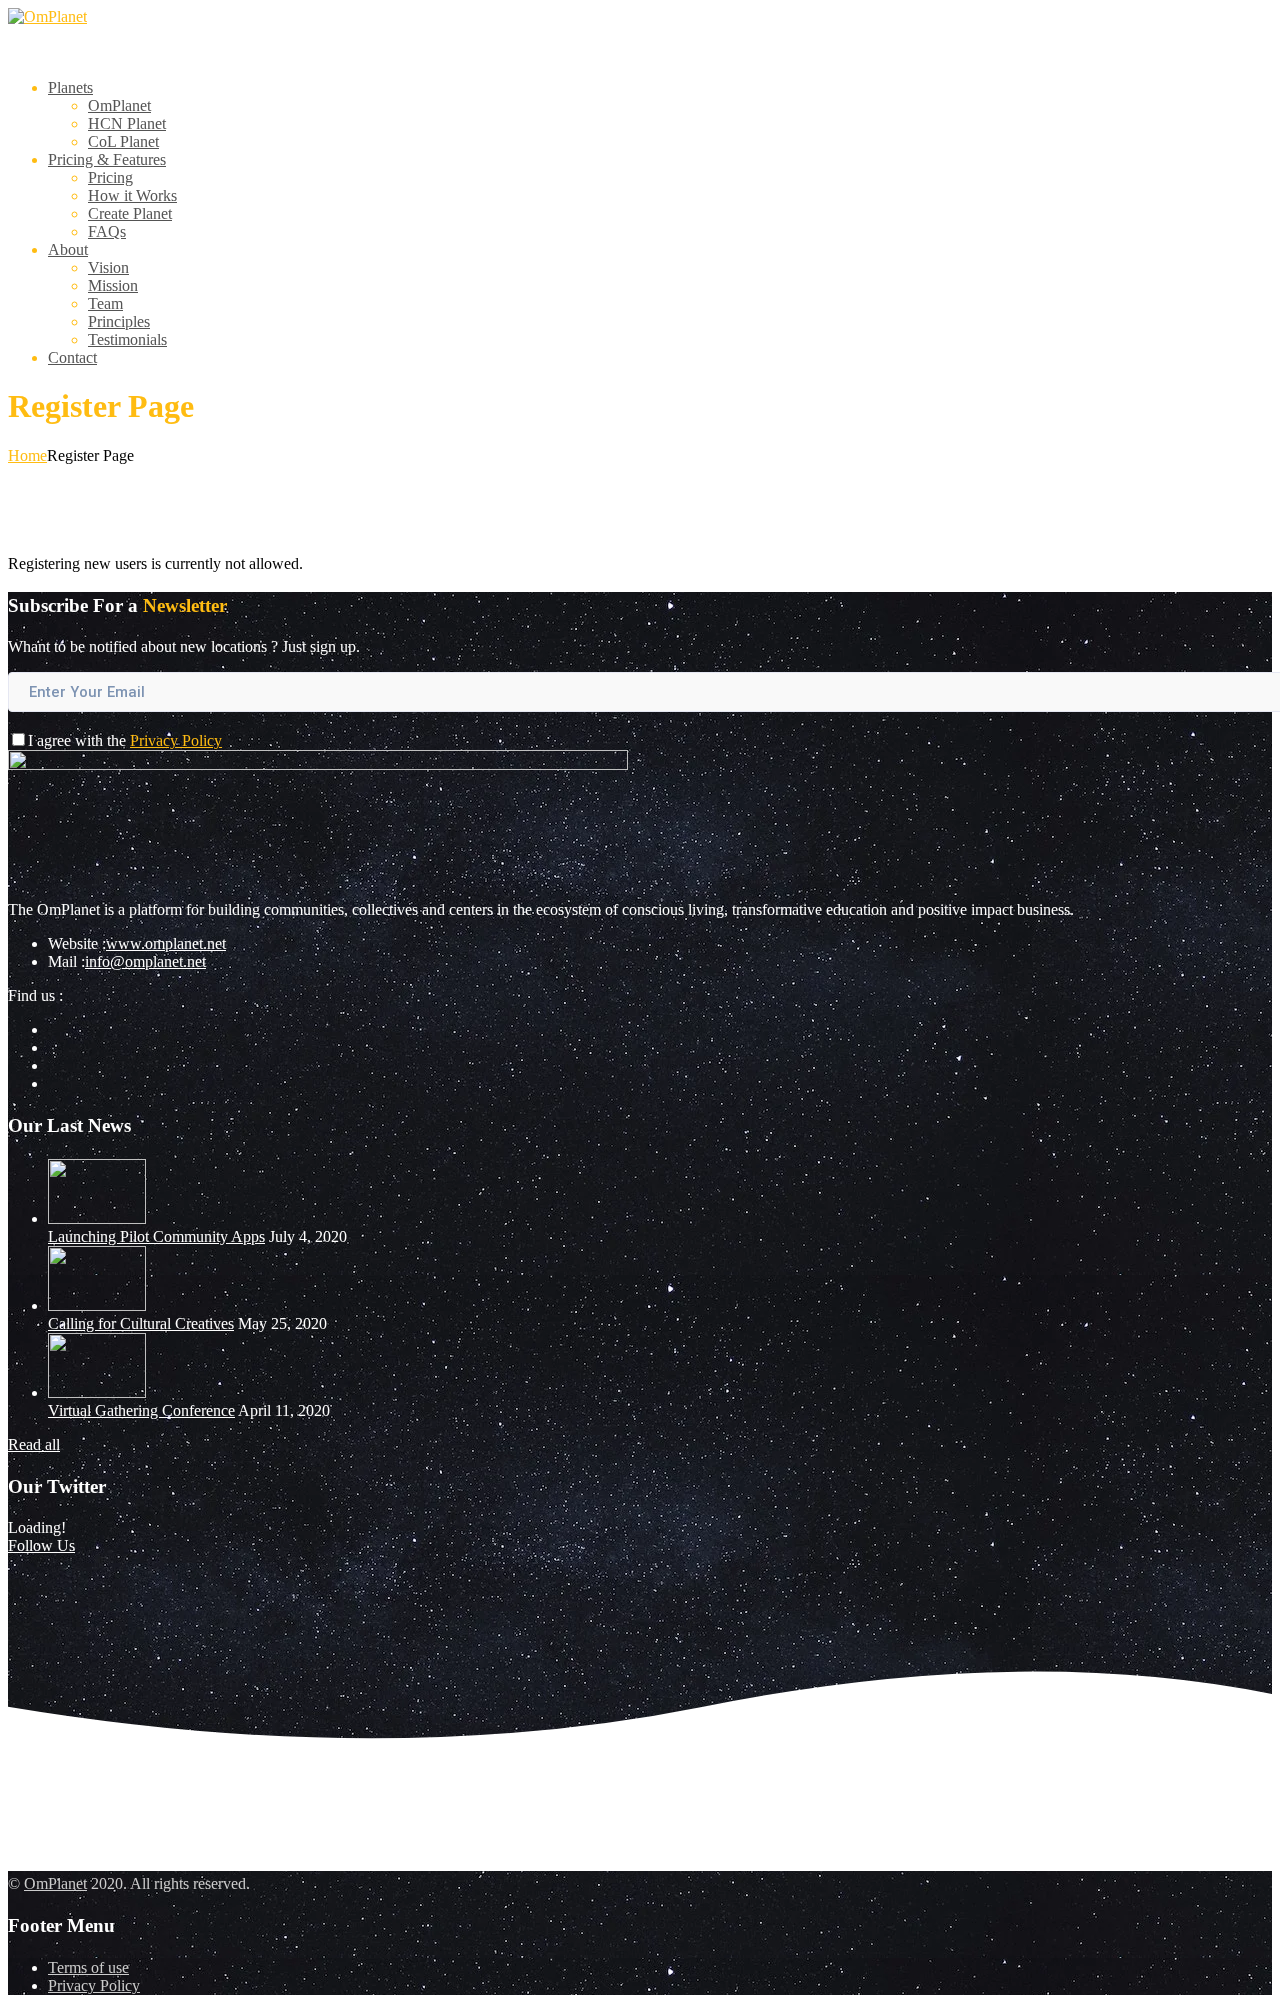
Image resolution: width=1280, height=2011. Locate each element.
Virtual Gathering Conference (141, 1410)
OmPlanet (119, 105)
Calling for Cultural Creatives (141, 1323)
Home (27, 455)
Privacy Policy (176, 740)
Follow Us (41, 1545)
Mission (113, 285)
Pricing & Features (107, 159)
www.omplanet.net (166, 943)
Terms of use (88, 1967)
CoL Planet (123, 141)
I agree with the (125, 740)
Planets (70, 87)
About (68, 249)
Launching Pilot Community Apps (156, 1236)
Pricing (110, 177)
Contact (72, 357)
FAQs (107, 231)
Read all (34, 1444)
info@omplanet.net (145, 961)
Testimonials (127, 339)
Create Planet (130, 213)
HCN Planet (127, 123)
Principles (119, 321)
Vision (108, 267)
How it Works (132, 195)
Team (105, 303)
